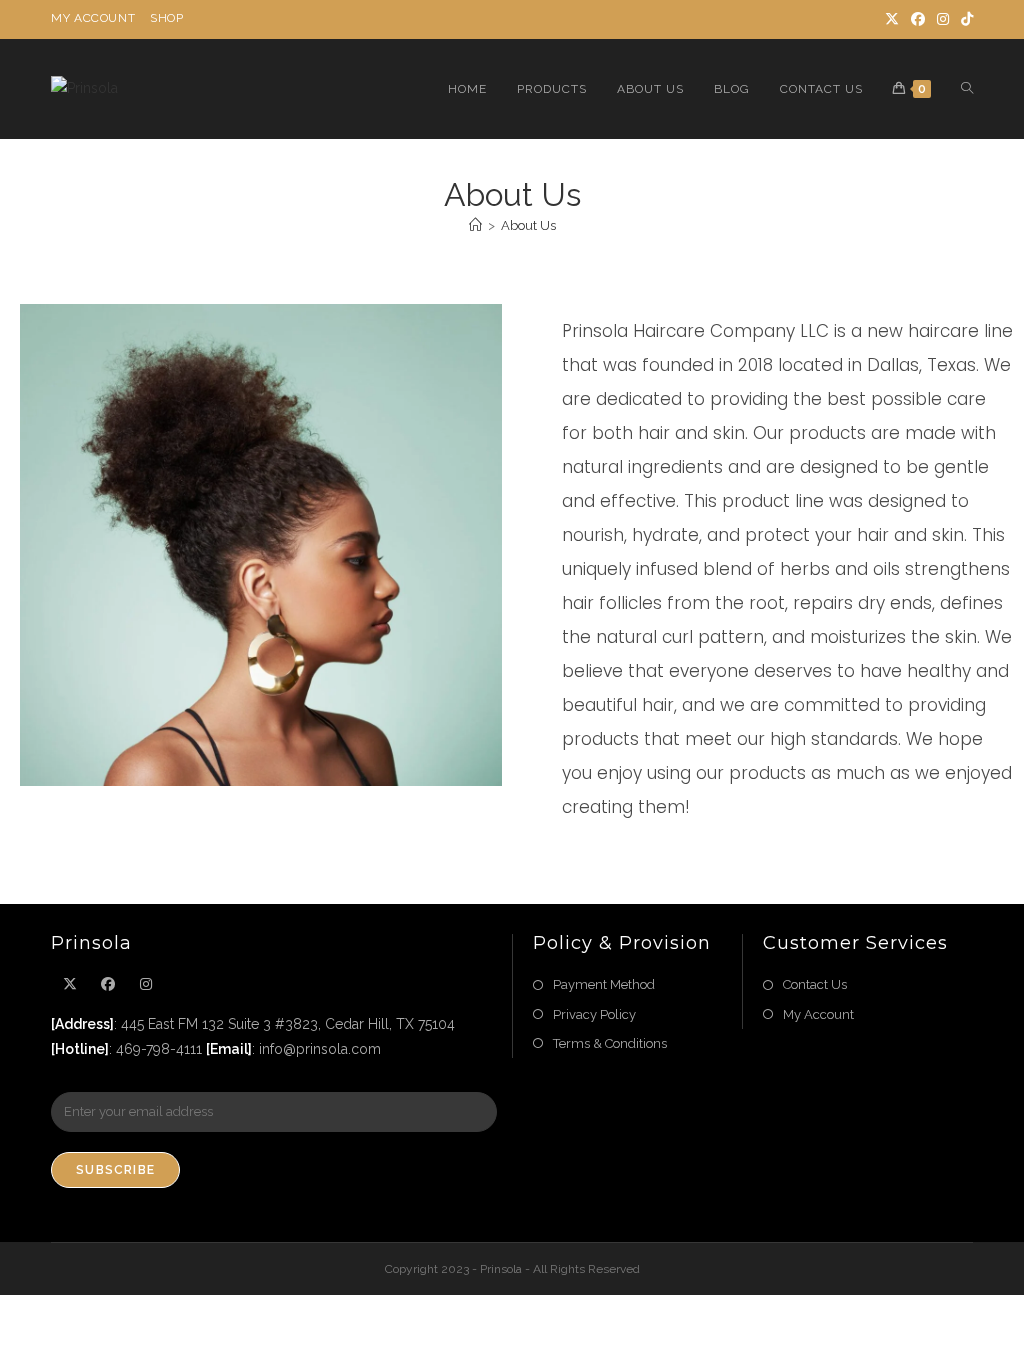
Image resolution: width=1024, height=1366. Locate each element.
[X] (892, 19)
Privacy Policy (594, 1014)
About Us (528, 225)
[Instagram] (943, 19)
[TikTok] (964, 19)
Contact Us (815, 984)
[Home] (475, 225)
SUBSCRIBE (115, 1170)
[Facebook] (918, 19)
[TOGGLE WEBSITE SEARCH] (967, 89)
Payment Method (604, 984)
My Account (93, 18)
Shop (166, 18)
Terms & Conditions (610, 1043)
